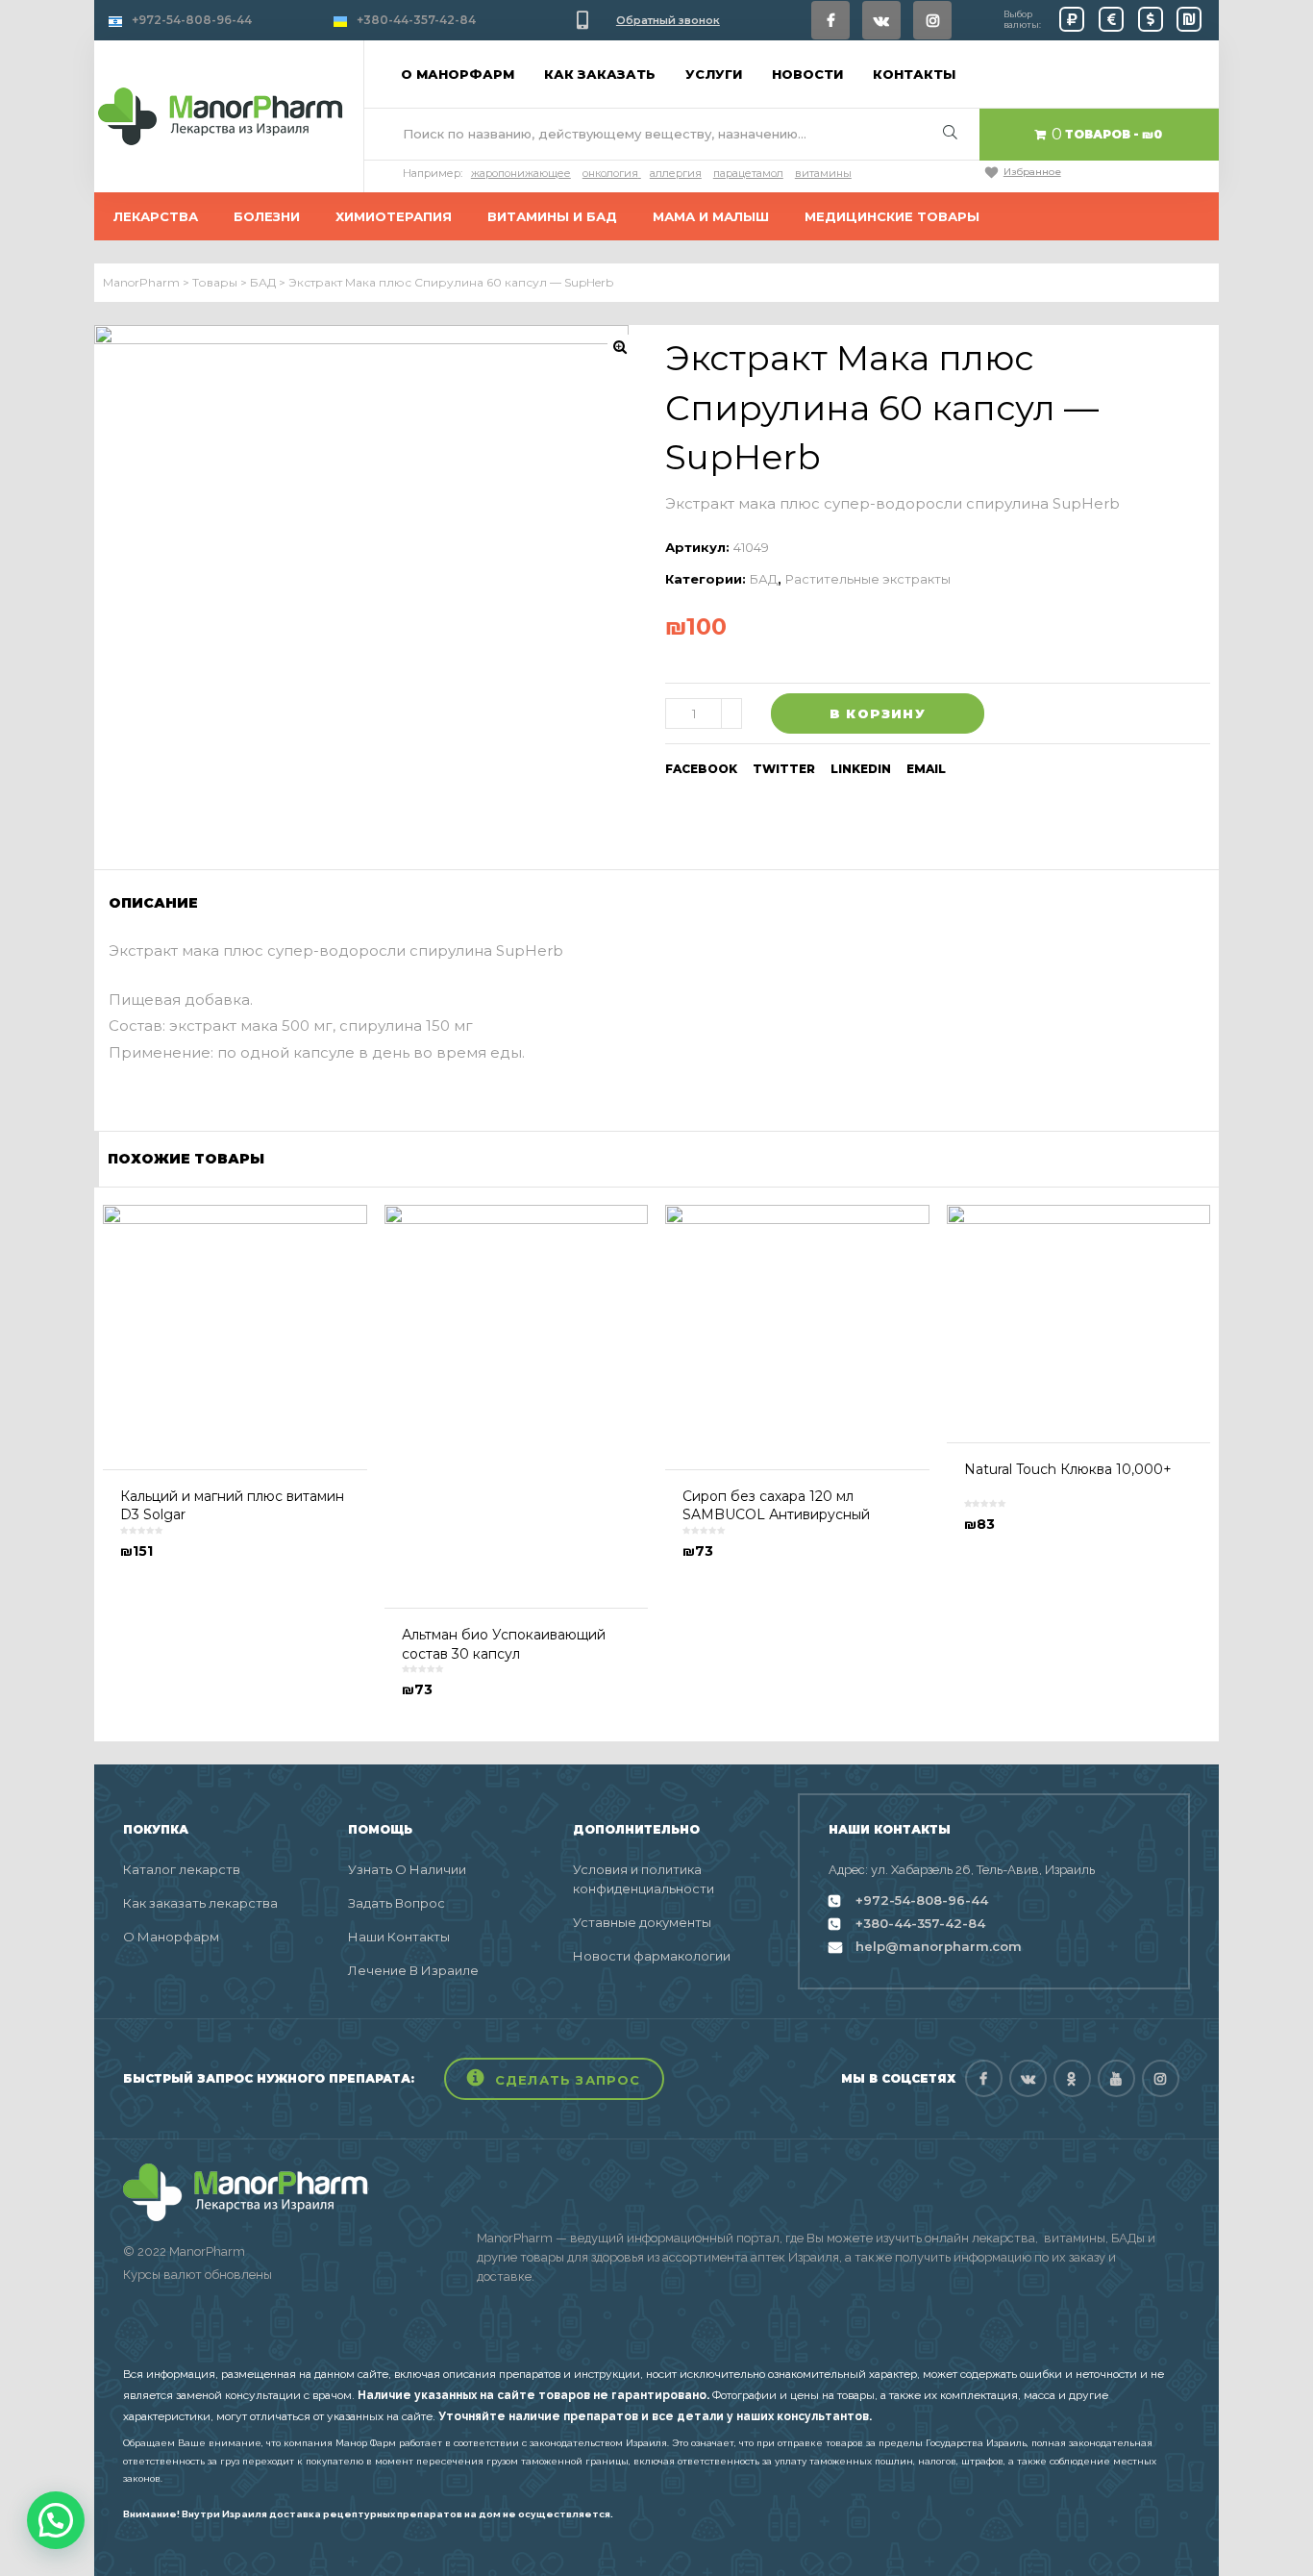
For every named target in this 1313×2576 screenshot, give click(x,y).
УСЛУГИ (714, 74)
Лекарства (156, 216)
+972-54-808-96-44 (192, 20)
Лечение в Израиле (413, 1970)
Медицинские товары (892, 216)
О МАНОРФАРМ (458, 74)
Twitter (784, 769)
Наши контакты (399, 1937)
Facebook (701, 769)
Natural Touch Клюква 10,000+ (1068, 1469)
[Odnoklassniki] (1072, 2078)
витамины (823, 173)
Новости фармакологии (652, 1956)
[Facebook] (830, 20)
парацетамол (748, 173)
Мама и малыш (711, 216)
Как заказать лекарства (200, 1903)
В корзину (878, 713)
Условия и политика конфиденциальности (644, 1879)
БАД (764, 579)
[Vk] (881, 20)
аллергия (676, 173)
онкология (610, 173)
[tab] (160, 903)
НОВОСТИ (807, 74)
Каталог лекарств (182, 1869)
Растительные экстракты (868, 579)
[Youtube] (1116, 2078)
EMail (926, 769)
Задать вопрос (396, 1903)
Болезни (267, 216)
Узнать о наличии (407, 1869)
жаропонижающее (521, 173)
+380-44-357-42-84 (416, 20)
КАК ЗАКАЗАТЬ (600, 74)
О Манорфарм (171, 1937)
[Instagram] (932, 20)
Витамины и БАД (552, 216)
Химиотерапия (394, 216)
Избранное (1032, 172)
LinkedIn (861, 769)
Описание (153, 903)
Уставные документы (642, 1922)
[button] (554, 2078)
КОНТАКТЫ (914, 74)
